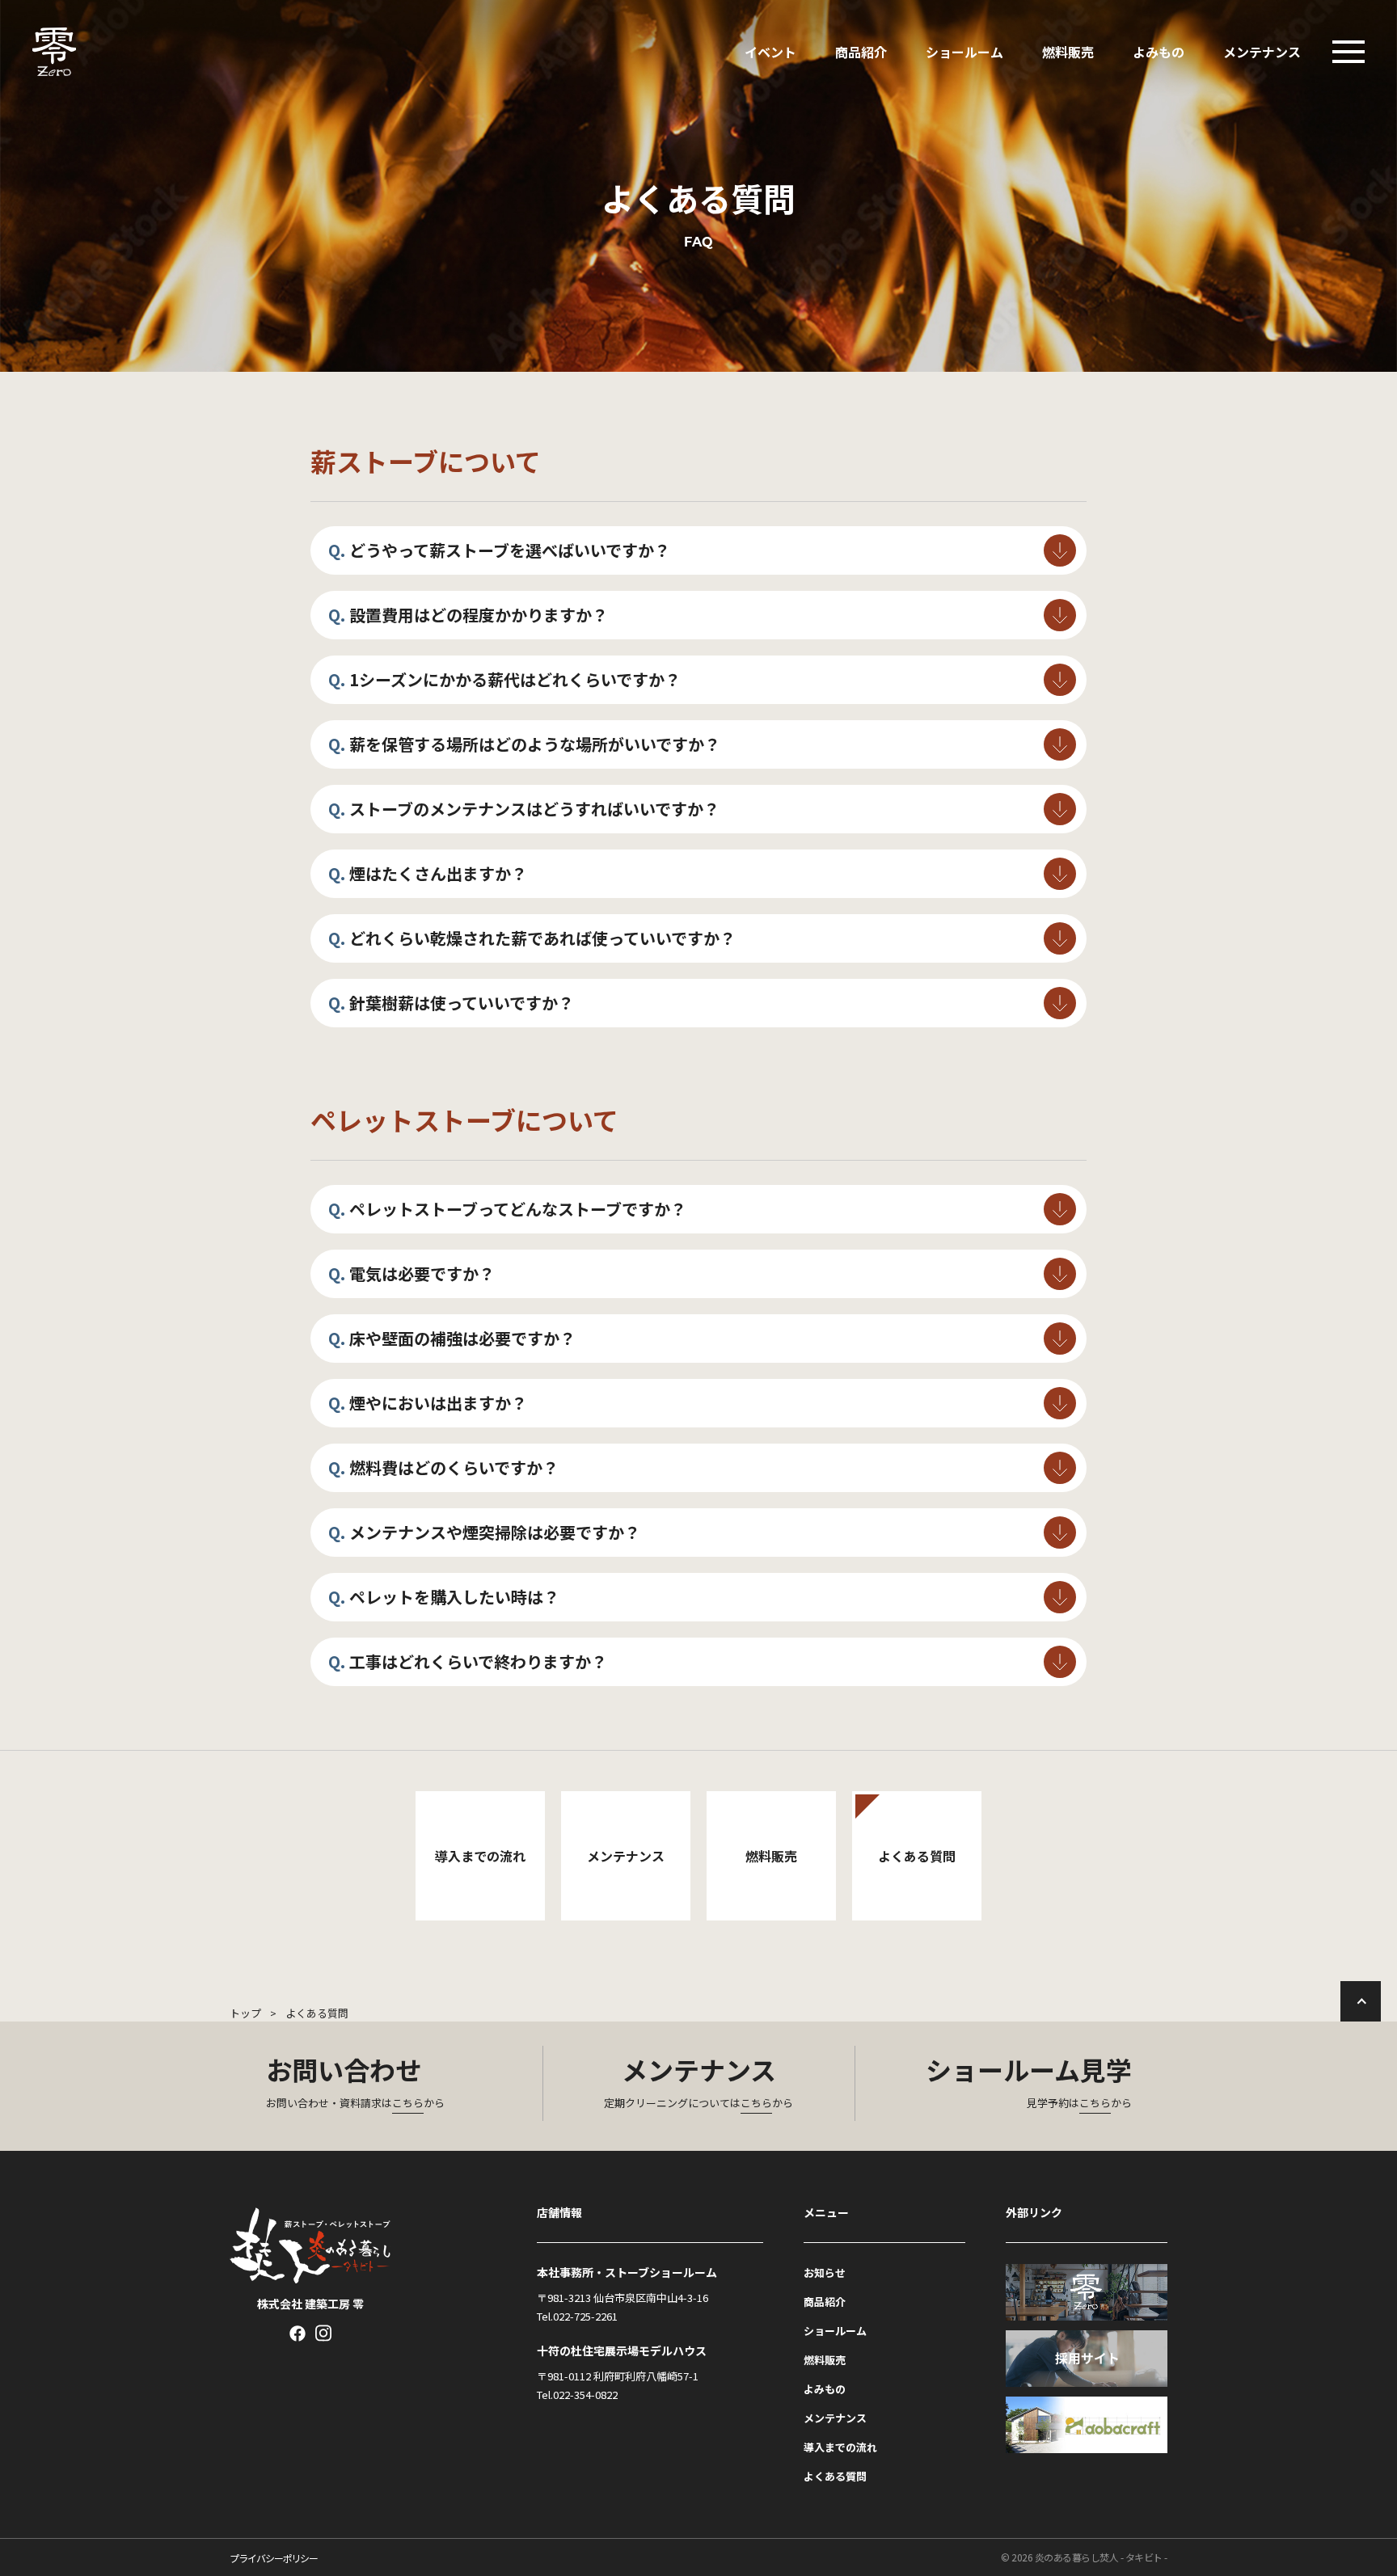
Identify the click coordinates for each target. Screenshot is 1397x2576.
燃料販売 (1068, 52)
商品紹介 (861, 52)
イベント (770, 52)
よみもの (1159, 52)
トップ (245, 2013)
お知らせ (825, 2272)
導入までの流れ (840, 2447)
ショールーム (964, 52)
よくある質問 (835, 2476)
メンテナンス (1262, 52)
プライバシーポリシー (274, 2558)
